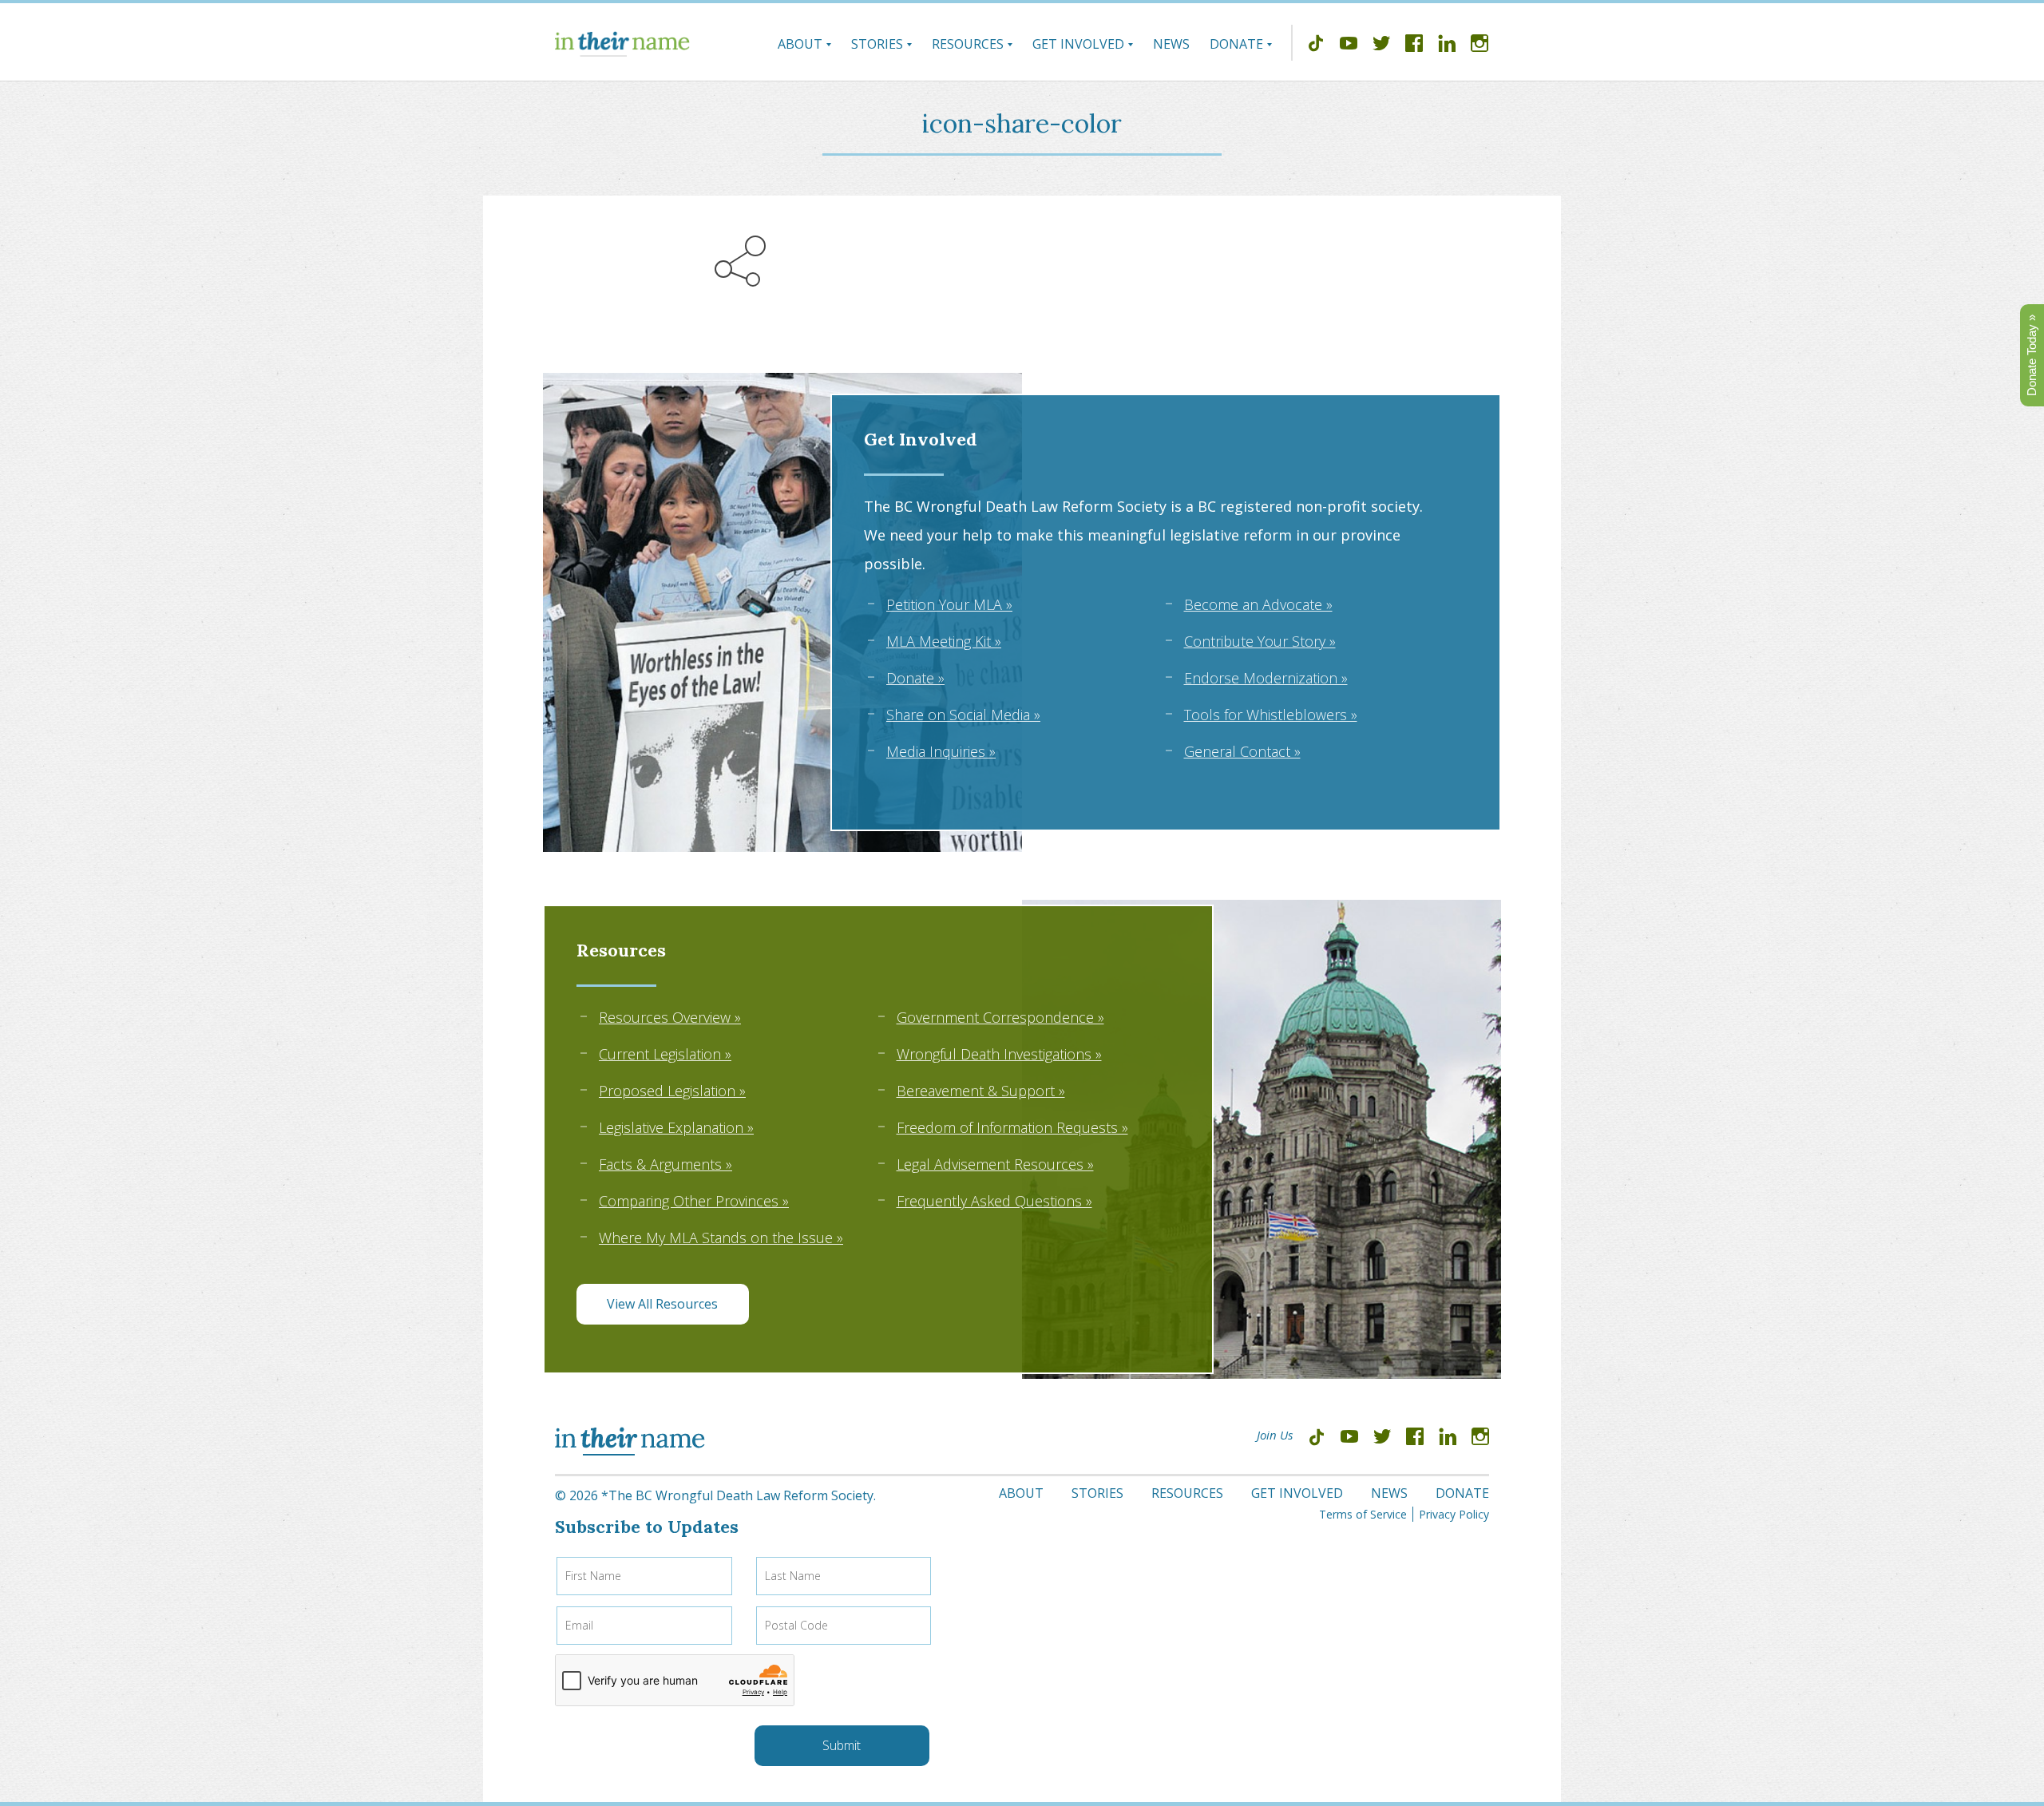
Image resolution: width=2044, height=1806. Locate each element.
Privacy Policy (1454, 1514)
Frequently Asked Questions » (994, 1201)
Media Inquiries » (941, 751)
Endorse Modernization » (1266, 678)
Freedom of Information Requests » (1012, 1127)
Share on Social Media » (963, 715)
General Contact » (1242, 751)
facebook (1414, 46)
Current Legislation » (665, 1054)
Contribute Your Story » (1260, 641)
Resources (968, 44)
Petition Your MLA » (949, 604)
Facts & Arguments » (665, 1164)
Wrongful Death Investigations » (999, 1054)
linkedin (1447, 46)
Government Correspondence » (1000, 1017)
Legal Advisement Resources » (995, 1164)
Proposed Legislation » (672, 1091)
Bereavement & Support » (981, 1091)
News (1171, 44)
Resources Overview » (670, 1017)
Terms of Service (1363, 1514)
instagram (1480, 46)
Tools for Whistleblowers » (1271, 715)
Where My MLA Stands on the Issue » (721, 1238)
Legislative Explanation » (676, 1127)
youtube (1349, 46)
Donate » (915, 678)
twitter (1381, 46)
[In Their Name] (622, 44)
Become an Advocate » (1258, 604)
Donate (1236, 44)
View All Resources (662, 1304)
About (800, 44)
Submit (842, 1745)
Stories (877, 44)
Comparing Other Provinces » (694, 1201)
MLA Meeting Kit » (944, 641)
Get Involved (1078, 44)
